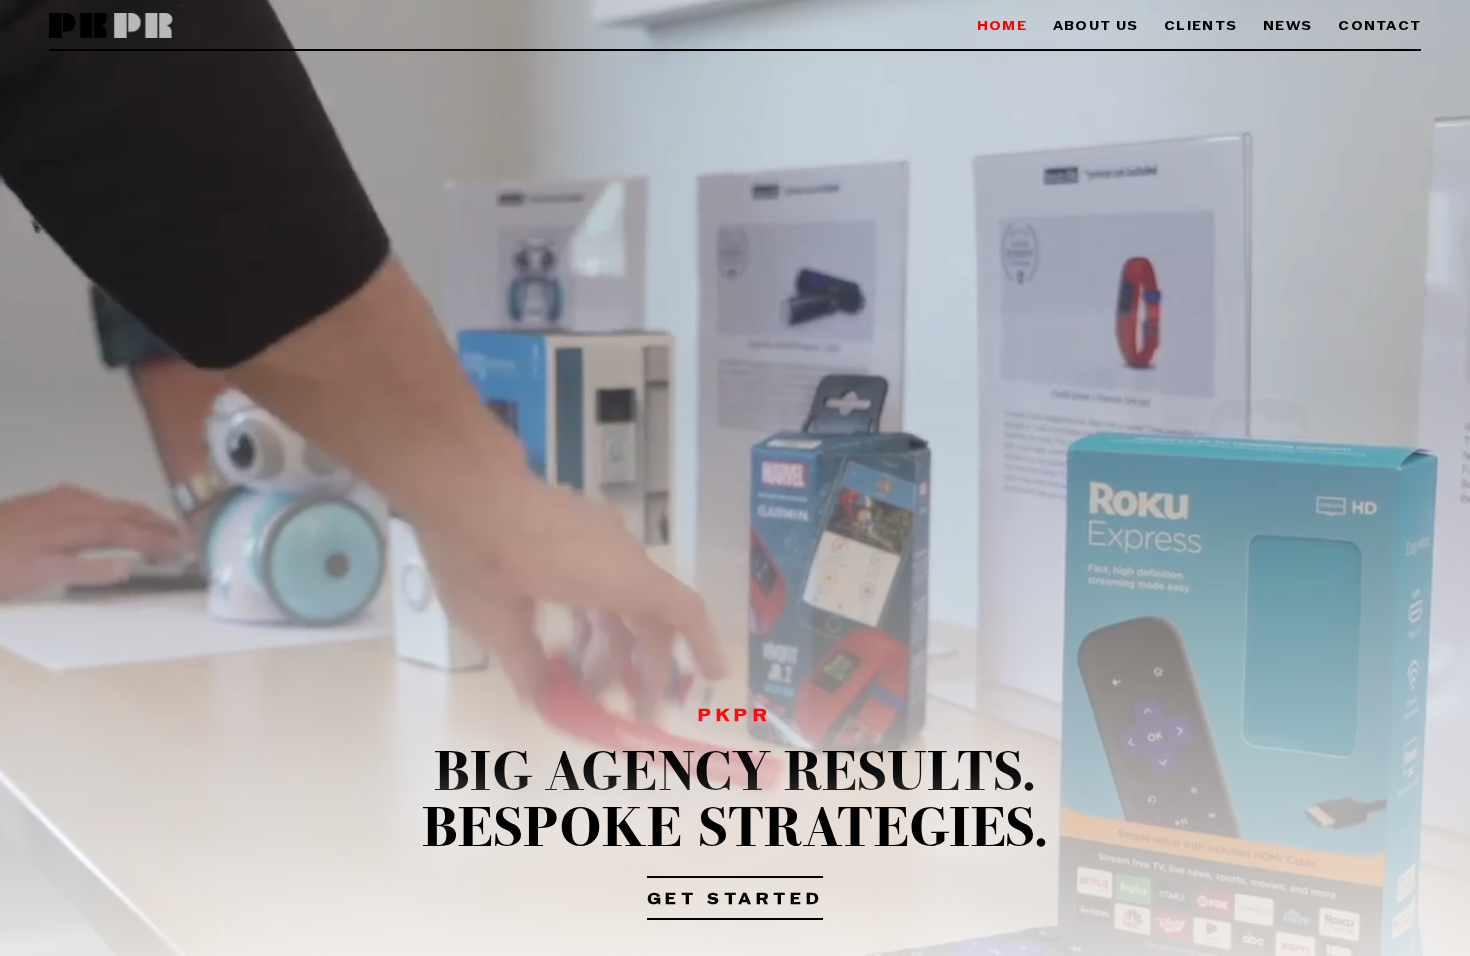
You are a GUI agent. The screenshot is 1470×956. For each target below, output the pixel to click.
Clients (1200, 26)
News (1287, 26)
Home (1002, 26)
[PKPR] (111, 26)
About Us (1095, 26)
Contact (1379, 26)
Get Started (735, 900)
